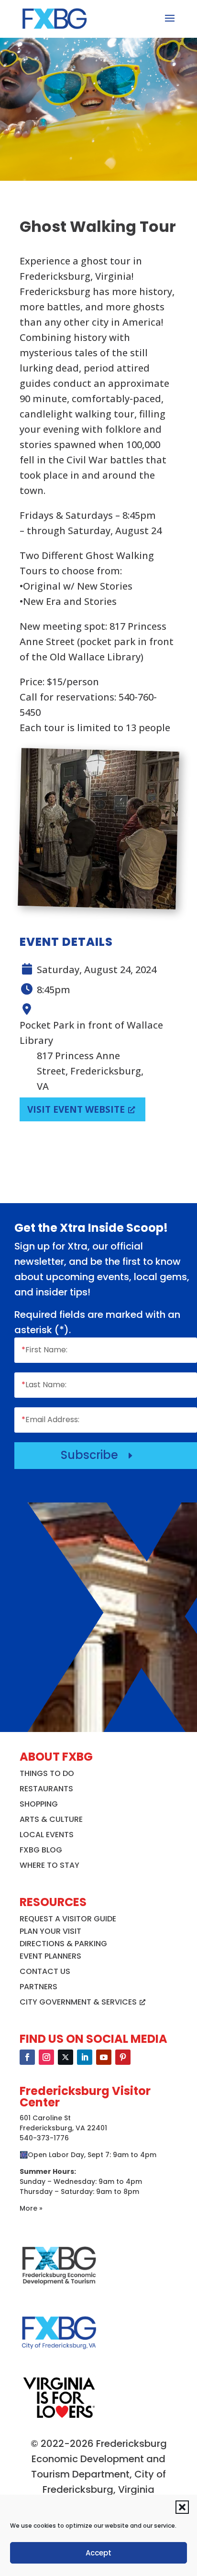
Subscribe (98, 1455)
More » (31, 2208)
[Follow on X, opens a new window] (66, 2057)
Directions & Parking (63, 1944)
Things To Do (47, 1773)
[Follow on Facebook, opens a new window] (27, 2057)
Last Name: (44, 1385)
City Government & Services (78, 2002)
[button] (182, 2507)
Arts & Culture (51, 1819)
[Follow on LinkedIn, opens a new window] (85, 2057)
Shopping (39, 1804)
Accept (98, 2553)
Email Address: (50, 1420)
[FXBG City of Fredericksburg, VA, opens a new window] (59, 2356)
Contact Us (45, 1971)
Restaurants (46, 1789)
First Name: (44, 1350)
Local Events (47, 1835)
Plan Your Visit (50, 1931)
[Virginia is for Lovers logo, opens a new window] (59, 2418)
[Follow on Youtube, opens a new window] (104, 2057)
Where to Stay (49, 1865)
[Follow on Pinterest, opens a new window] (123, 2057)
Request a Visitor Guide (68, 1919)
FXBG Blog (41, 1850)
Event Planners (50, 1956)
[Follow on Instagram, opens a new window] (46, 2057)
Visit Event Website (76, 1109)
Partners (38, 1987)
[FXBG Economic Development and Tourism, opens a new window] (59, 2289)
